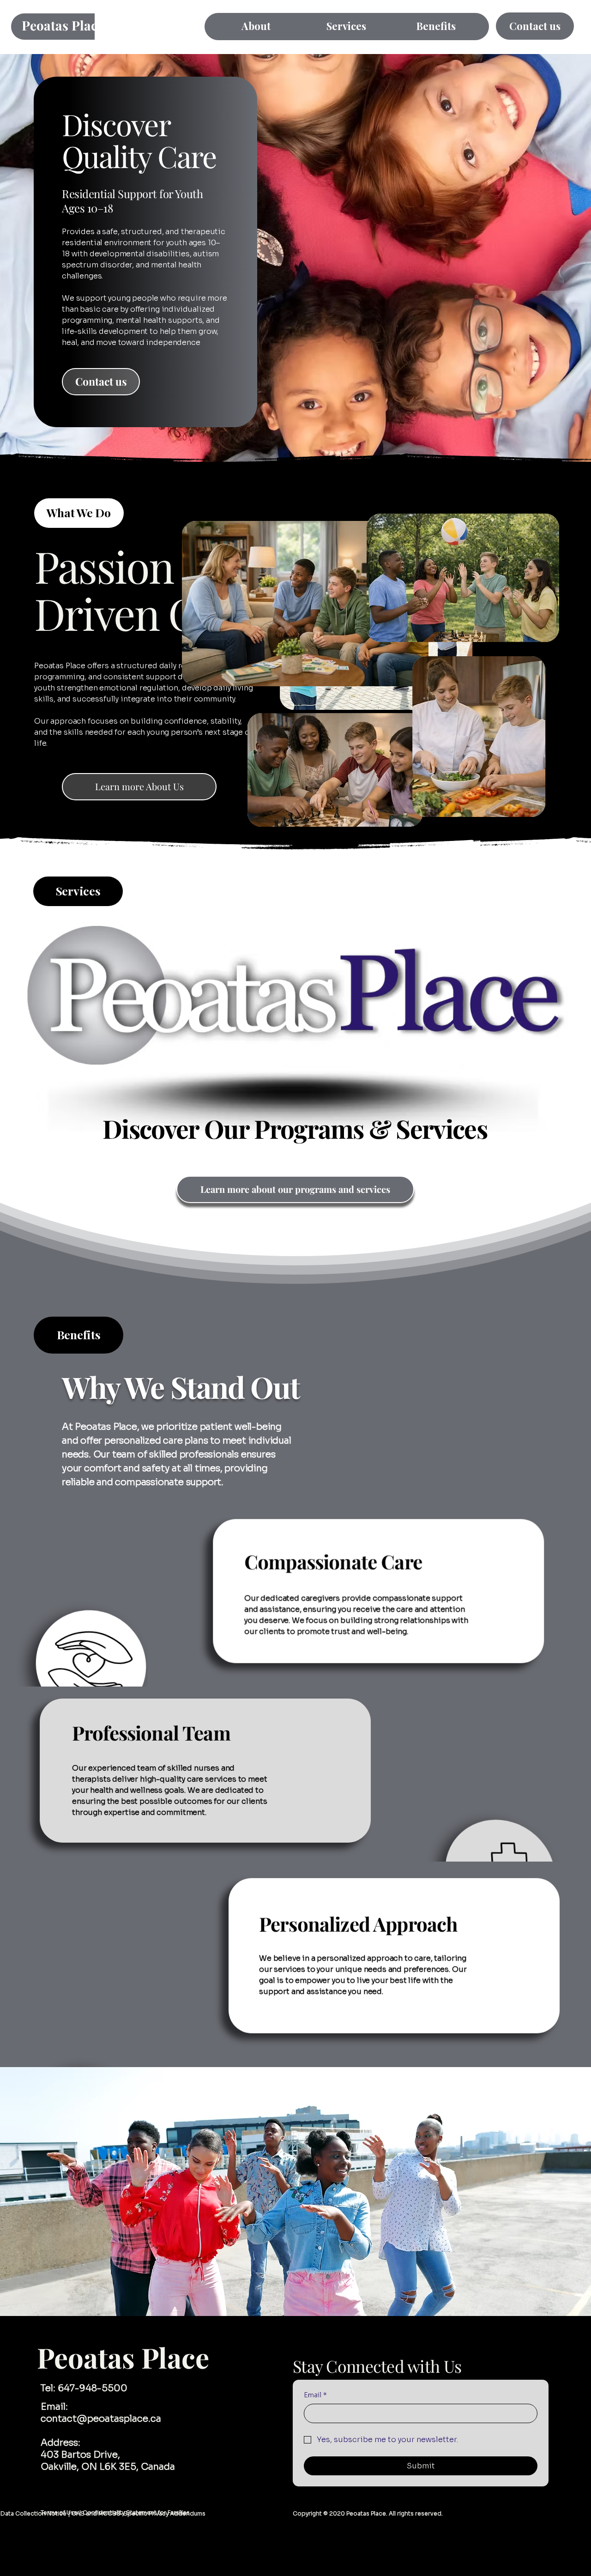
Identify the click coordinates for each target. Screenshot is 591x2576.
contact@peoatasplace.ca (101, 2419)
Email (315, 2395)
